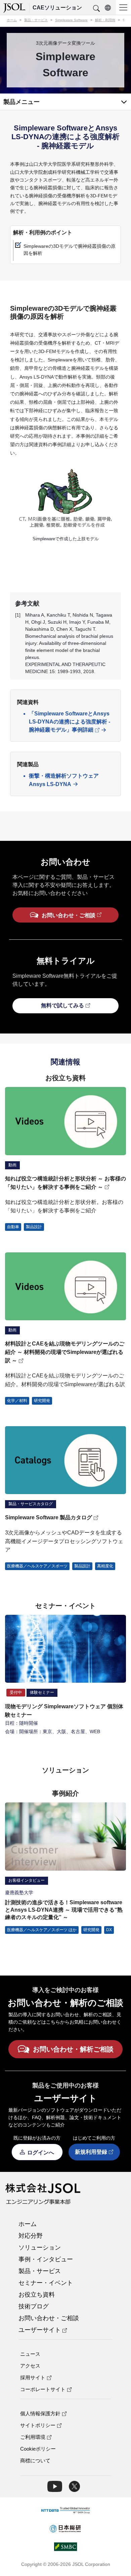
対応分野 (31, 2236)
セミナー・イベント (46, 2283)
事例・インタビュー (46, 2259)
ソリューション (40, 2248)
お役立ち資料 (37, 2295)
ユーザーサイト (40, 2330)
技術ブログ (34, 2306)
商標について (35, 2461)
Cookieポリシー (38, 2449)
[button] (96, 9)
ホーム (28, 2224)
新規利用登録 (91, 2152)
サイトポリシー (38, 2425)
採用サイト (33, 2377)
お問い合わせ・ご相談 (49, 2318)
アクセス (30, 2366)
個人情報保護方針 (40, 2413)
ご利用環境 (33, 2437)
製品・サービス (40, 2271)
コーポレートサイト (43, 2389)
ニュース (30, 2354)
